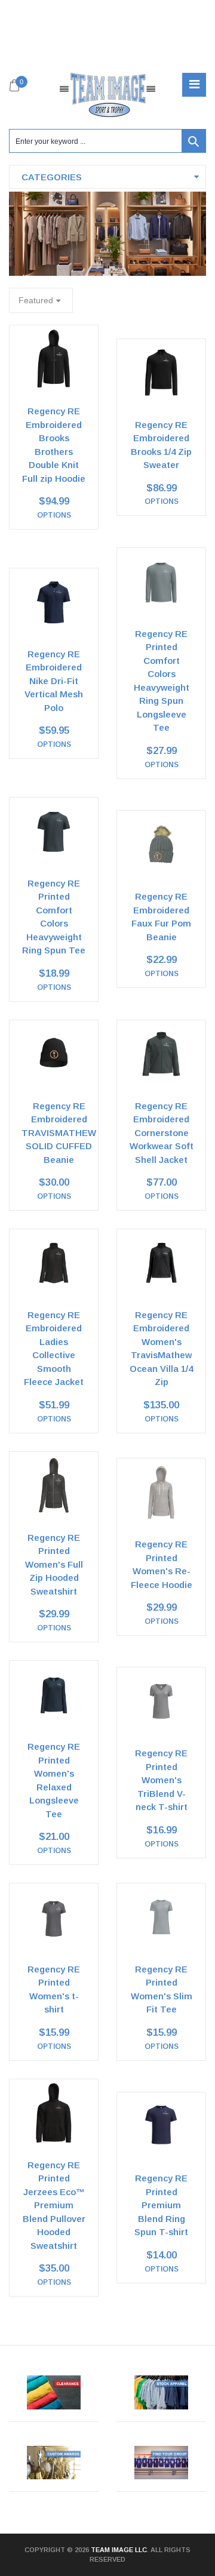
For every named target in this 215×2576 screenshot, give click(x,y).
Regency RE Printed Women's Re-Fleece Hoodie (162, 1564)
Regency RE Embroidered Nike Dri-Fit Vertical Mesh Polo (54, 681)
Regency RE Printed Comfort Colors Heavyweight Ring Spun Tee (54, 917)
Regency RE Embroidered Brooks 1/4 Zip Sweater (161, 445)
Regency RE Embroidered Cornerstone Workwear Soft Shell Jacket (162, 1133)
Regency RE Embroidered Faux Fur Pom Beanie (161, 917)
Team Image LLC (119, 2550)
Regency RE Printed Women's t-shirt (54, 1989)
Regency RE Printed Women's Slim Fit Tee (162, 1989)
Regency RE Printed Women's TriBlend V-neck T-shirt (161, 1780)
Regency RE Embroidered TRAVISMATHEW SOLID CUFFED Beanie (59, 1133)
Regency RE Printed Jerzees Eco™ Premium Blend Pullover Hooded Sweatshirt (54, 2205)
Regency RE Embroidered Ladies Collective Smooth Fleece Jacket (54, 1349)
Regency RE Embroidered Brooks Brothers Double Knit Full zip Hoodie (54, 445)
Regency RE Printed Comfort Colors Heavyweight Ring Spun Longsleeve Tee (162, 681)
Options (54, 515)
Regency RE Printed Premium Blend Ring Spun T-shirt (161, 2205)
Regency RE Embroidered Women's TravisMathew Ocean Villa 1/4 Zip (161, 1349)
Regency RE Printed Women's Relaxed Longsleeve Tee (54, 1780)
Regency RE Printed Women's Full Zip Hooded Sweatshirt (54, 1564)
